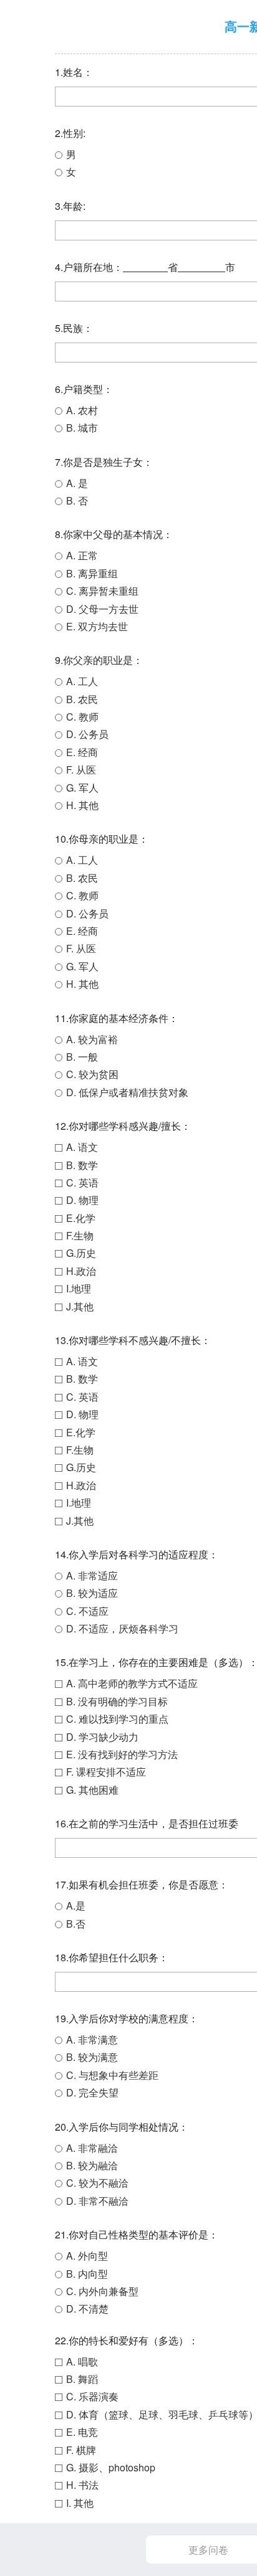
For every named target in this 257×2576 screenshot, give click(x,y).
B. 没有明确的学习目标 (117, 1701)
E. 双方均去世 (97, 626)
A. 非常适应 (92, 1575)
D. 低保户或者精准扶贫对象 (127, 1092)
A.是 (76, 1906)
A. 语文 (82, 1147)
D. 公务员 (87, 734)
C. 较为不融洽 (97, 2183)
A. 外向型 (87, 2256)
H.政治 (81, 1271)
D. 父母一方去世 (102, 609)
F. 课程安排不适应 (106, 1772)
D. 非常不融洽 (97, 2201)
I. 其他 (80, 2503)
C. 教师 (82, 717)
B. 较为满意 (92, 2057)
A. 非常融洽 (92, 2148)
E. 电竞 (82, 2432)
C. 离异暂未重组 (102, 591)
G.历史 (81, 1253)
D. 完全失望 (92, 2092)
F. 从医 (81, 769)
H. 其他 (82, 805)
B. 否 (77, 500)
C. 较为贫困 (92, 1074)
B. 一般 (82, 1057)
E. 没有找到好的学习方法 (122, 1754)
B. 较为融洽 (92, 2165)
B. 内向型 (87, 2274)
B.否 (76, 1924)
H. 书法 (82, 2485)
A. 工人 (82, 681)
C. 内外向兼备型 (102, 2291)
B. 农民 (82, 699)
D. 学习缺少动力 (102, 1737)
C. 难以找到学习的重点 (117, 1719)
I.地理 (79, 1288)
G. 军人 (82, 788)
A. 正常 (82, 555)
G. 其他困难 (92, 1790)
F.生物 (80, 1235)
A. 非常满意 (92, 2039)
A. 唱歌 (82, 2361)
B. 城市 (82, 428)
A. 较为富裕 (92, 1039)
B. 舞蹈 (82, 2379)
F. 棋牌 (81, 2450)
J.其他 (80, 1306)
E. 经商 (82, 752)
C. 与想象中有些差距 (112, 2075)
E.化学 (81, 1218)
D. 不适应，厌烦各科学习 (122, 1628)
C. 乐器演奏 (92, 2396)
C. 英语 (82, 1182)
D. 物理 (82, 1200)
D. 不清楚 (87, 2308)
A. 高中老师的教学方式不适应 (132, 1683)
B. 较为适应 (92, 1593)
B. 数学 (82, 1165)
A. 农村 (82, 410)
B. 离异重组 (92, 573)
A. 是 (77, 483)
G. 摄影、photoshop (111, 2467)
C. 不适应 (87, 1611)
